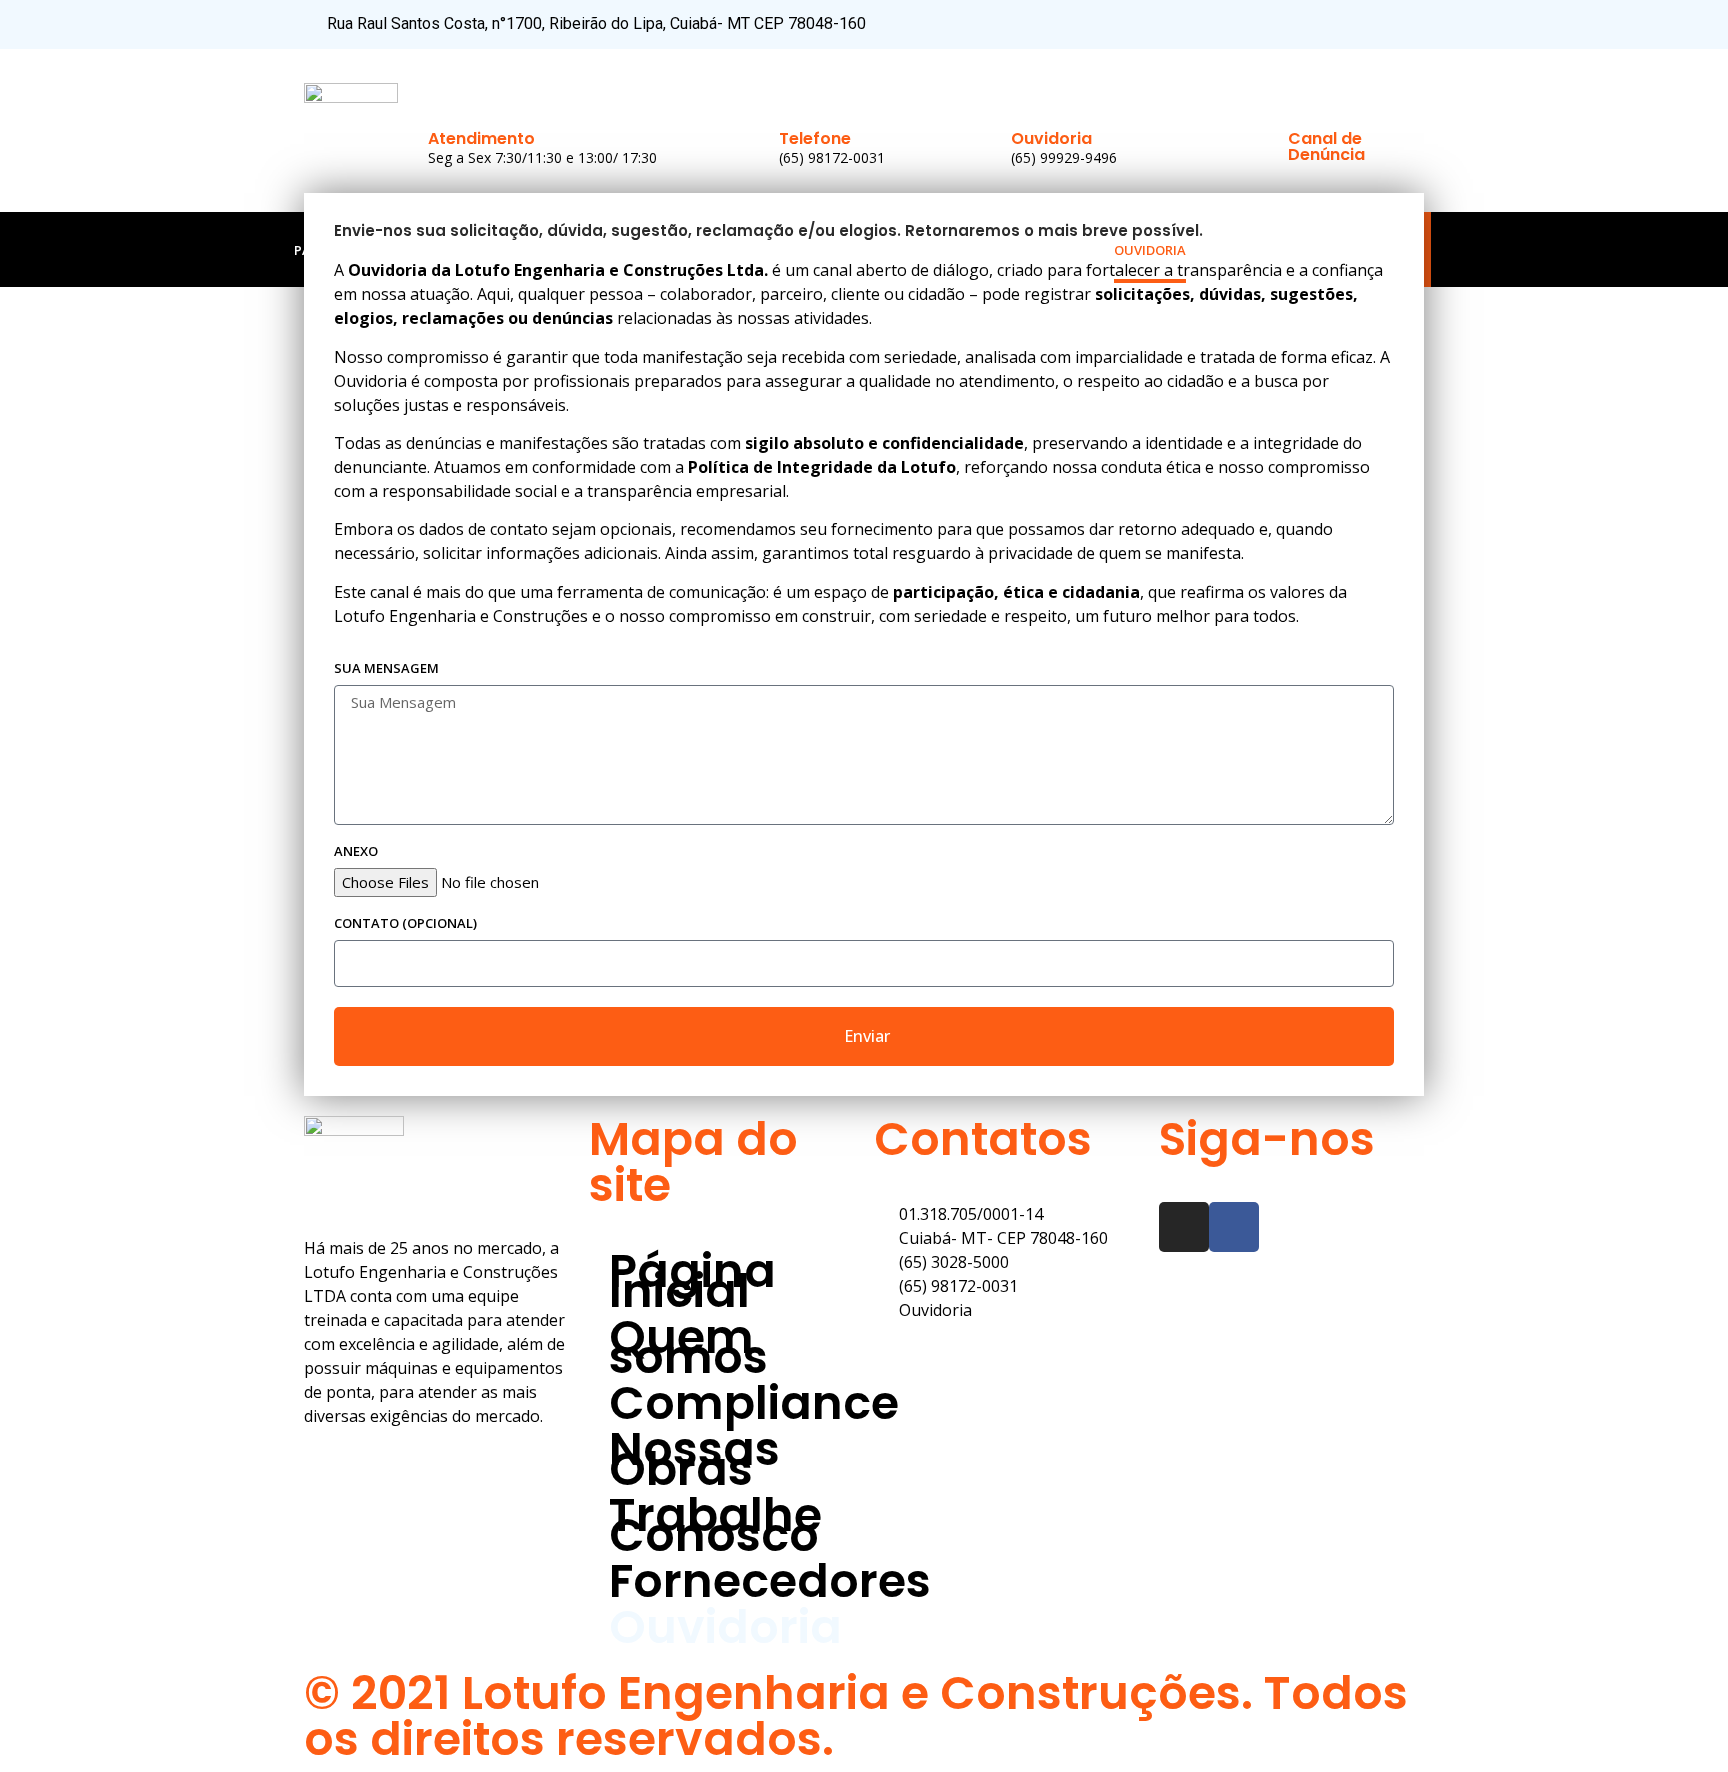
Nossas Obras (723, 250)
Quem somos (474, 250)
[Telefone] (798, 98)
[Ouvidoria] (1030, 98)
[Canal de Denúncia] (1307, 98)
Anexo (356, 852)
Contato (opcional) (405, 924)
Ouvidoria (1051, 138)
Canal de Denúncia (1326, 146)
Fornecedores (1028, 250)
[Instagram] (1409, 24)
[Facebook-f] (1375, 24)
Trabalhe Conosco (876, 250)
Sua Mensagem (386, 669)
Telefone (815, 138)
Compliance (596, 250)
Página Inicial (343, 250)
